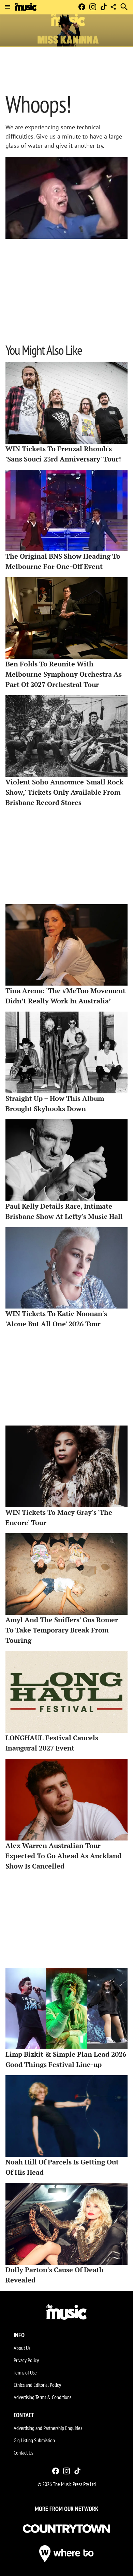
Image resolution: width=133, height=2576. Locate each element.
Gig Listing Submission (34, 2440)
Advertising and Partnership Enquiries (48, 2428)
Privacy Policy (26, 2360)
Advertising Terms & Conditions (42, 2397)
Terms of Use (25, 2372)
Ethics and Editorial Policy (37, 2385)
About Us (22, 2348)
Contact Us (23, 2453)
